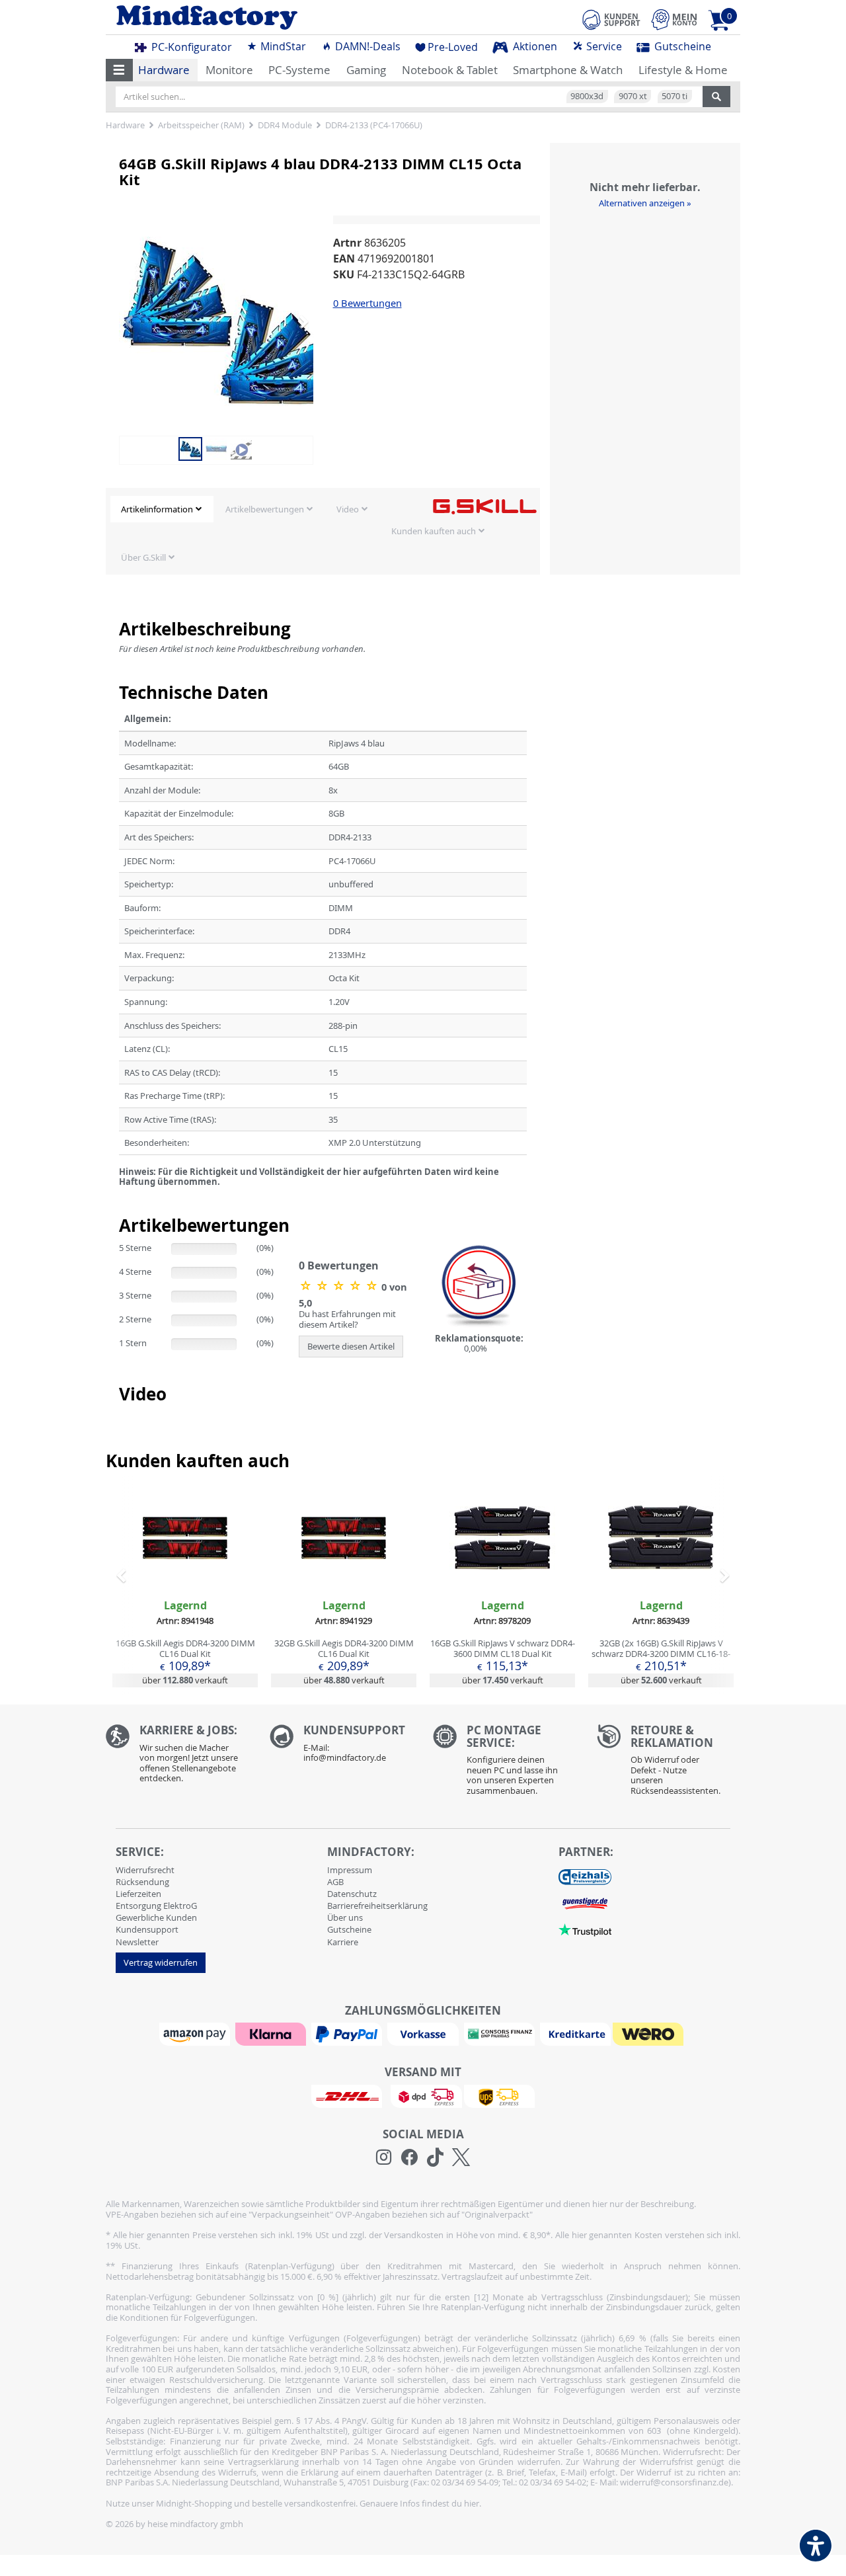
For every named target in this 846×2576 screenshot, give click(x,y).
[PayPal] (348, 2033)
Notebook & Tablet (450, 70)
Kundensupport (147, 1929)
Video (348, 509)
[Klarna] (272, 2033)
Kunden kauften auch (434, 531)
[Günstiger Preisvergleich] (585, 1903)
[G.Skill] (484, 506)
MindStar (282, 46)
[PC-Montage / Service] (505, 1763)
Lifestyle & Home (683, 70)
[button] (119, 70)
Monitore (229, 70)
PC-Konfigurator (190, 47)
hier (472, 2503)
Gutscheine (681, 46)
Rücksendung (142, 1882)
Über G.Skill (143, 557)
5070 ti (674, 96)
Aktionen (534, 46)
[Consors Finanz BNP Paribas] (501, 2033)
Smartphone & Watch (568, 70)
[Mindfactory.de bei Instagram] (384, 2157)
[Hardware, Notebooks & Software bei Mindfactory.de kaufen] (259, 18)
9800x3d (587, 96)
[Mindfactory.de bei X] (461, 2157)
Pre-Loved (453, 47)
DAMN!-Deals (366, 46)
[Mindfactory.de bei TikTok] (435, 2157)
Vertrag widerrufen (161, 1962)
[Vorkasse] (424, 2033)
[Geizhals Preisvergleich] (585, 1876)
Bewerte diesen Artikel (351, 1346)
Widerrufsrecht (145, 1870)
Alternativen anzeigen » (645, 203)
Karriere (343, 1942)
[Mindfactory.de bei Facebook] (409, 2157)
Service (603, 46)
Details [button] (185, 1568)
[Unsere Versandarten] (423, 2095)
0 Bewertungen (367, 303)
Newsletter (137, 1942)
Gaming (366, 70)
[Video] (241, 448)
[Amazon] (196, 2033)
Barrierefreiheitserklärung (377, 1906)
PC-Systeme (299, 70)
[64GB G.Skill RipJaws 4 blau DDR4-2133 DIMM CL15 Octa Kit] (225, 321)
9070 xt (633, 96)
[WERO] (650, 2033)
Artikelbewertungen (265, 509)
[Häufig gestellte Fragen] (342, 1747)
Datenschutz (352, 1894)
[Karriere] (178, 1757)
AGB (335, 1882)
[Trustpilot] (585, 1929)
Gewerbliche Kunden (156, 1917)
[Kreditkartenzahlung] (575, 2033)
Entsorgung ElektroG (156, 1906)
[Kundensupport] (611, 18)
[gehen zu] (120, 1198)
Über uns (345, 1917)
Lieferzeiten (138, 1894)
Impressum (350, 1870)
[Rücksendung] (669, 1763)
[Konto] (674, 20)
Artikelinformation (157, 509)
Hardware (164, 70)
